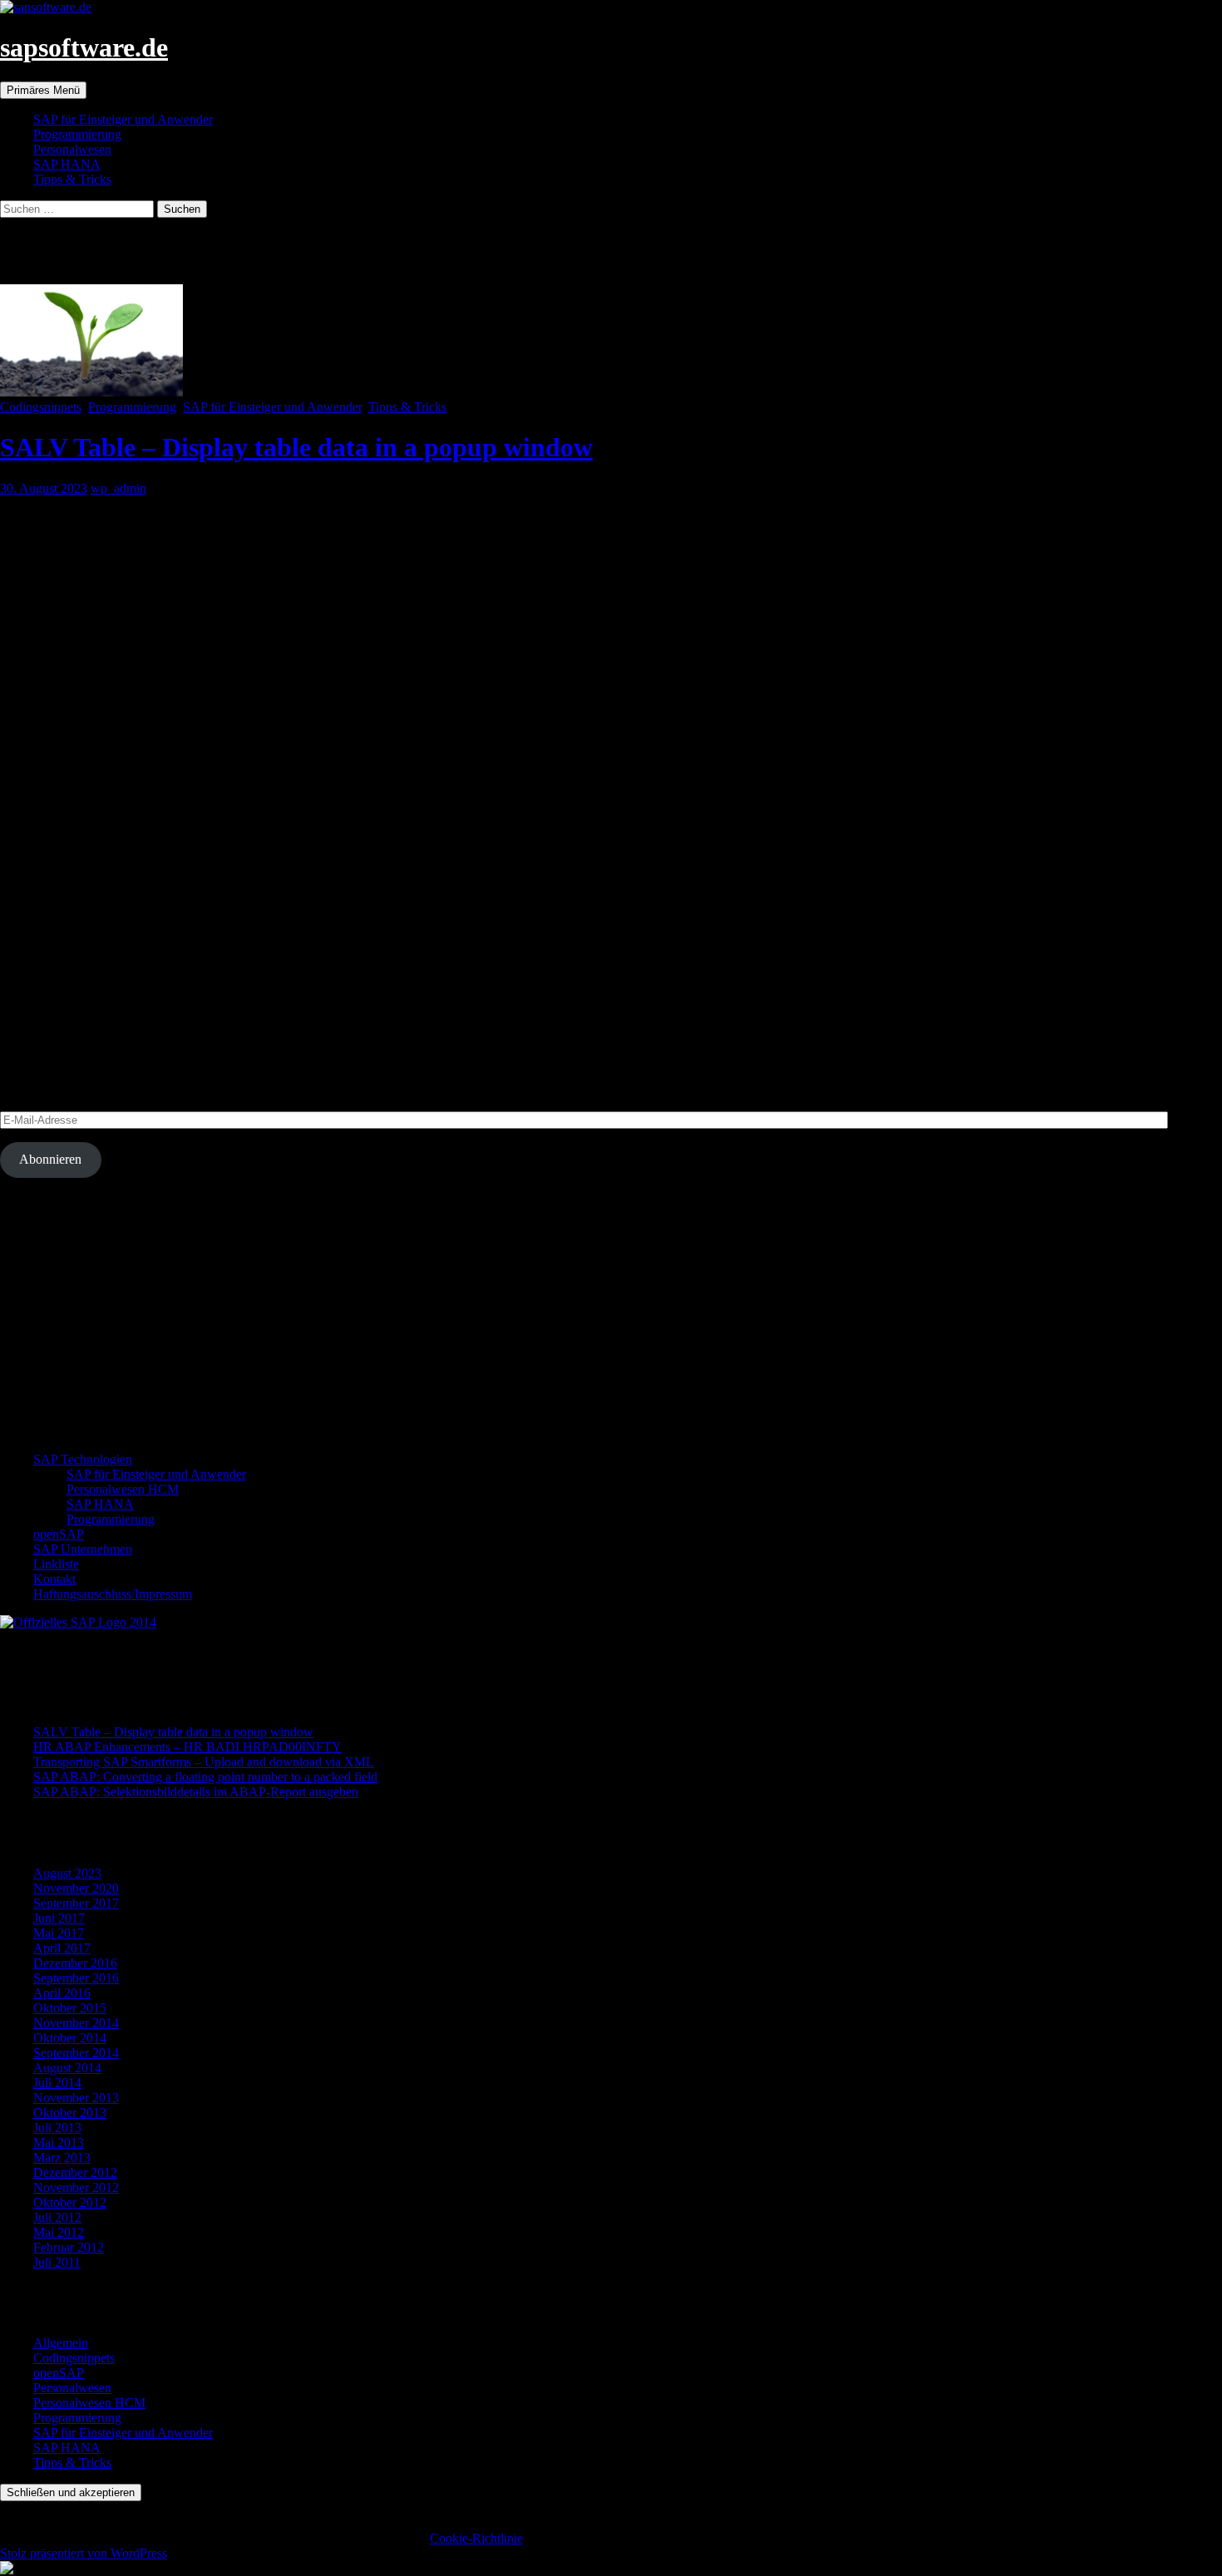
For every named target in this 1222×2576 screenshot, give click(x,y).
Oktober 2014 (70, 2038)
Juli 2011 (57, 2262)
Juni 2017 (59, 1918)
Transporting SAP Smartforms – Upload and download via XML (204, 1762)
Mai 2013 (59, 2143)
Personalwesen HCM (123, 1489)
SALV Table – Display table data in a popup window (296, 447)
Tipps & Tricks (72, 179)
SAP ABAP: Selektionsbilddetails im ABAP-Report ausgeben (196, 1792)
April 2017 (62, 1948)
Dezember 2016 (75, 1963)
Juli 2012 (57, 2217)
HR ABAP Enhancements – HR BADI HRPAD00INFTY (187, 1747)
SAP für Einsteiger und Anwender (123, 119)
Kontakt (54, 1579)
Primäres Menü (43, 90)
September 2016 (76, 1978)
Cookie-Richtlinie (476, 2538)
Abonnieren (50, 1159)
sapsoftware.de (84, 47)
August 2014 (67, 2068)
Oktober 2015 (70, 2008)
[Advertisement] (499, 1322)
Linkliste (56, 1564)
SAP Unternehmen (83, 1549)
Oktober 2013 (70, 2113)
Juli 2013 (57, 2128)
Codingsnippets (41, 407)
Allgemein (61, 2343)
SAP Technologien (83, 1459)
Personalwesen (72, 149)
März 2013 (62, 2157)
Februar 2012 (69, 2247)
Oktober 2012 (70, 2202)
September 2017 (76, 1903)
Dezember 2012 (75, 2172)
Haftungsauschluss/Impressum (113, 1594)
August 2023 (67, 1873)
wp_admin (118, 488)
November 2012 (76, 2187)
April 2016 (62, 1993)
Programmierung (77, 134)
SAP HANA (67, 164)
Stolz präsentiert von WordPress (84, 2553)
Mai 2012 (59, 2232)
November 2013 (76, 2098)
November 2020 (76, 1888)
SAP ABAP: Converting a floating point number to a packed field (205, 1777)
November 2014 (76, 2023)
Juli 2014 (57, 2083)
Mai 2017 (59, 1933)
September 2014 (76, 2053)
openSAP (59, 1534)
